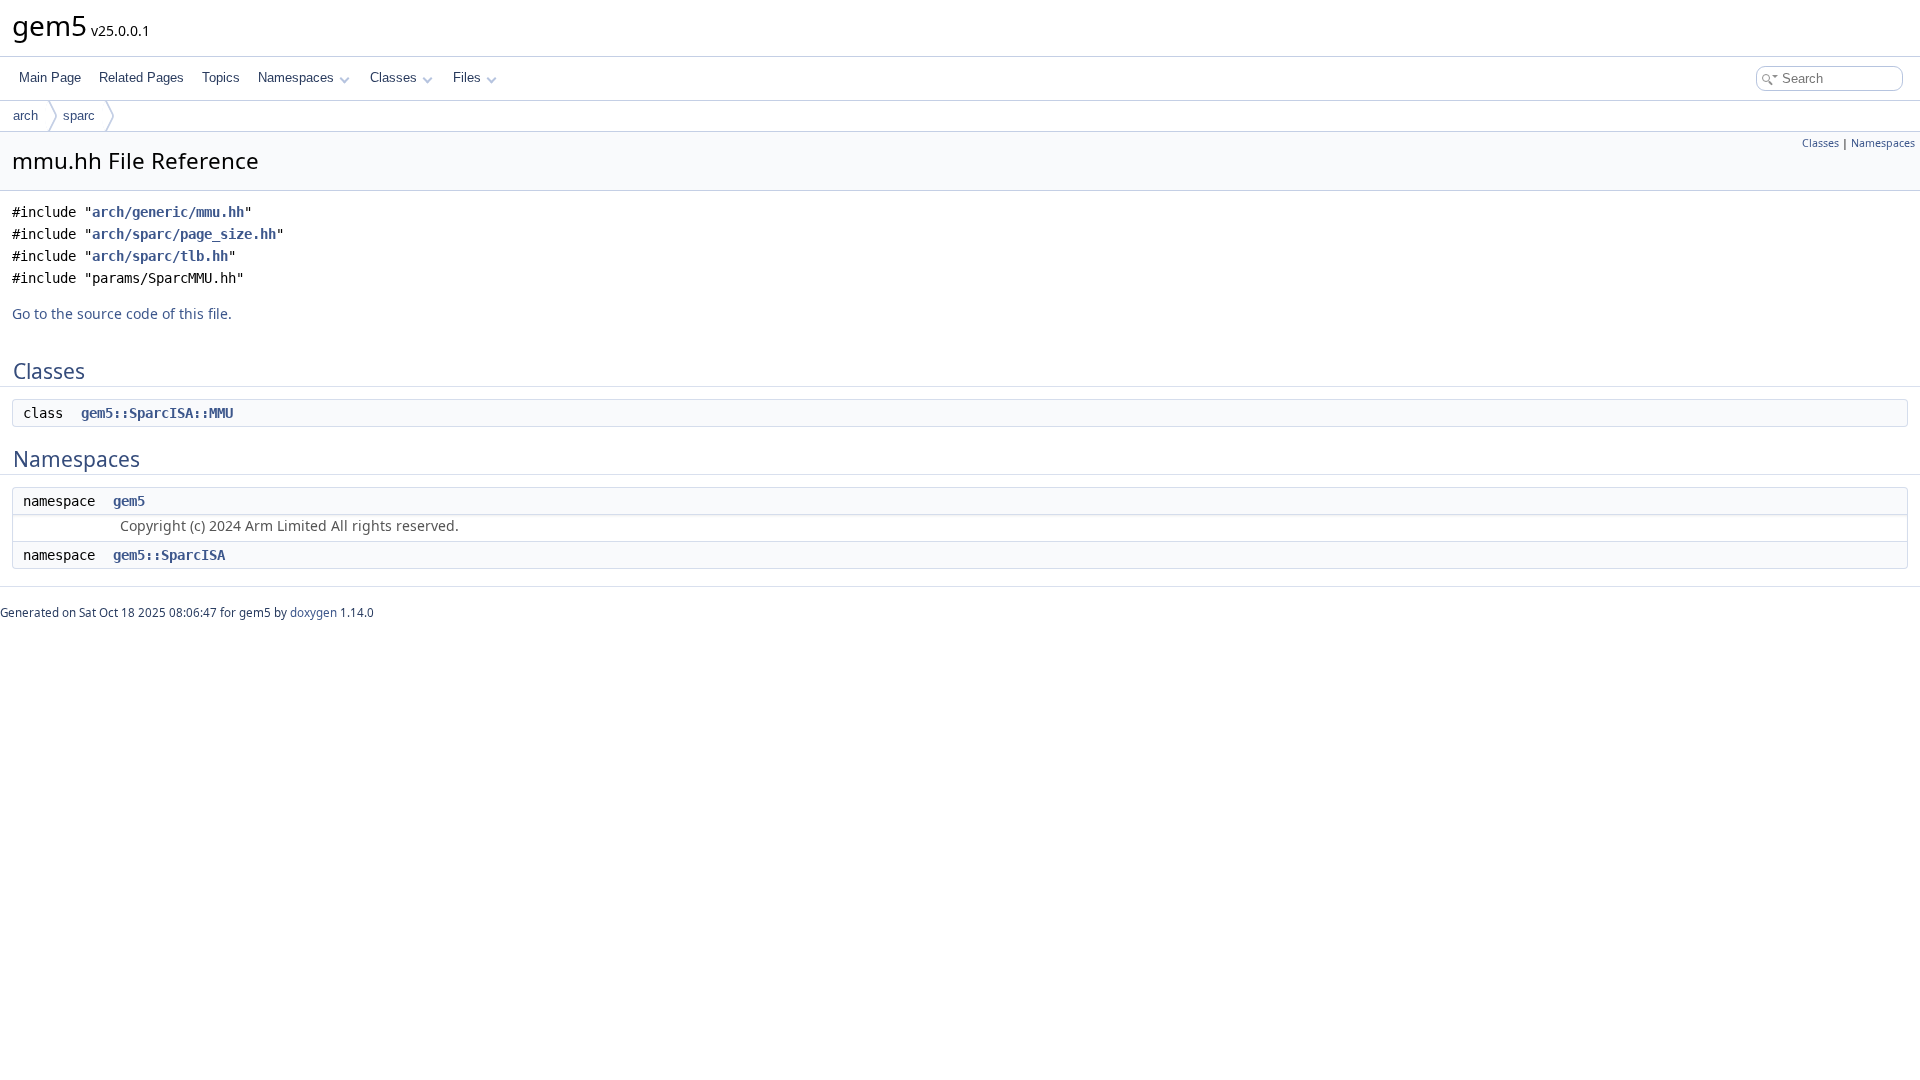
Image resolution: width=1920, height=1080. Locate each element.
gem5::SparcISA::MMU (157, 413)
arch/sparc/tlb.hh (160, 256)
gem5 (129, 501)
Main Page (50, 77)
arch (25, 115)
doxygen (313, 612)
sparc (79, 115)
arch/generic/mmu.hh (168, 212)
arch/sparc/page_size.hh (184, 234)
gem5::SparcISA (169, 555)
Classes (393, 77)
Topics (221, 77)
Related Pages (141, 77)
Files (467, 77)
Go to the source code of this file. (122, 313)
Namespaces (296, 77)
